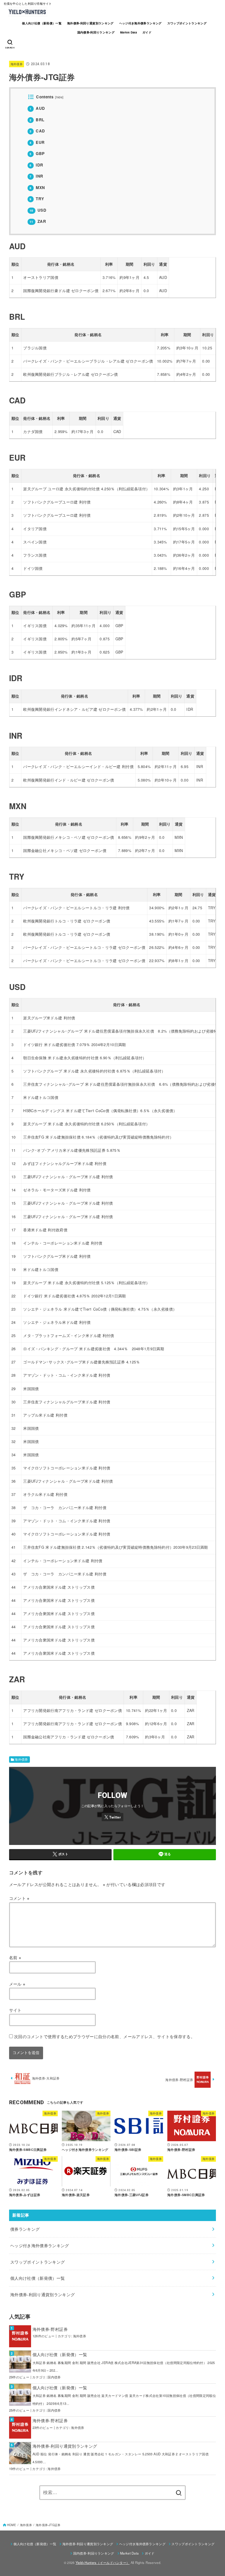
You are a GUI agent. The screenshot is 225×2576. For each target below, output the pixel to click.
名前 (15, 1957)
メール (17, 1984)
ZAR (38, 221)
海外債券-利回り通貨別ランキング (90, 23)
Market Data (128, 32)
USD (38, 210)
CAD (37, 131)
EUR (37, 142)
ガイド (147, 32)
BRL (37, 120)
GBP (37, 153)
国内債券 (54, 2377)
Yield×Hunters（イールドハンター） (103, 2562)
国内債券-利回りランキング (96, 32)
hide (59, 97)
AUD (37, 108)
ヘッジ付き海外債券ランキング (140, 23)
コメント (19, 1898)
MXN (37, 187)
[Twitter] (112, 1817)
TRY (37, 199)
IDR (36, 165)
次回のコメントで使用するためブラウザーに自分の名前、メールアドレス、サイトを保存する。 (104, 2036)
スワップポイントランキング (187, 23)
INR (36, 176)
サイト (15, 2010)
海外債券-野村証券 (50, 2329)
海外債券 (17, 64)
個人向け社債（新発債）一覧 (42, 23)
